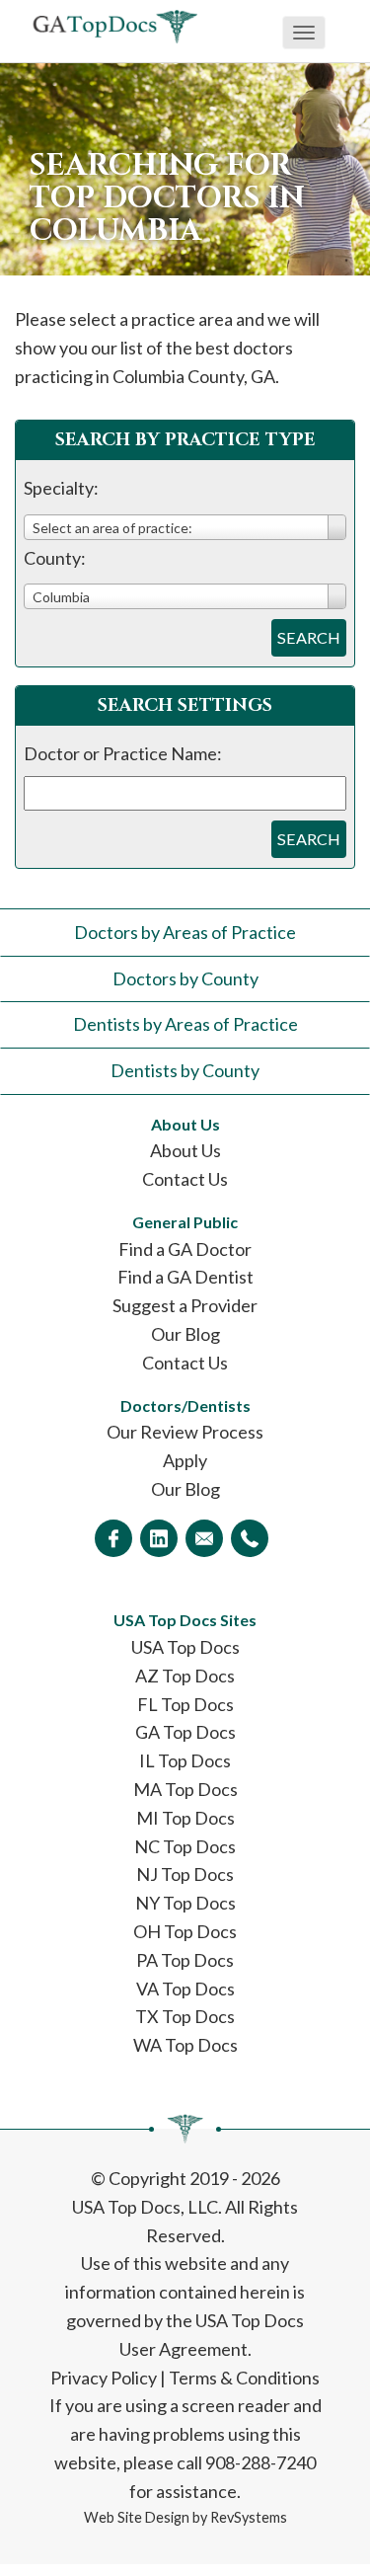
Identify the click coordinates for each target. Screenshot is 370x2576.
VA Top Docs (185, 1989)
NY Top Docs (185, 1903)
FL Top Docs (185, 1704)
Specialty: (61, 488)
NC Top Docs (185, 1846)
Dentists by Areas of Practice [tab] (185, 1024)
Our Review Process (185, 1432)
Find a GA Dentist (185, 1277)
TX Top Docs (185, 2016)
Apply (185, 1460)
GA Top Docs (185, 1732)
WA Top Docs (185, 2045)
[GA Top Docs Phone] (250, 1538)
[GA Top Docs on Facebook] (113, 1538)
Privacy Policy (104, 2378)
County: (55, 558)
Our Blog (185, 1334)
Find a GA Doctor (185, 1249)
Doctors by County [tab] (185, 978)
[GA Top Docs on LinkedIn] (159, 1538)
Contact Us (185, 1179)
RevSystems (249, 2517)
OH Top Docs (185, 1931)
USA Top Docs (185, 1647)
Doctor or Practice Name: (123, 753)
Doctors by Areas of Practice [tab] (185, 932)
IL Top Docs (185, 1760)
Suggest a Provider (185, 1305)
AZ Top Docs (185, 1676)
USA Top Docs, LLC (145, 2207)
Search (309, 637)
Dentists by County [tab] (185, 1070)
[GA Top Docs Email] (204, 1538)
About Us (185, 1150)
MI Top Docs (185, 1818)
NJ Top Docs (185, 1874)
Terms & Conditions (244, 2378)
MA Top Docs (185, 1789)
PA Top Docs (185, 1960)
